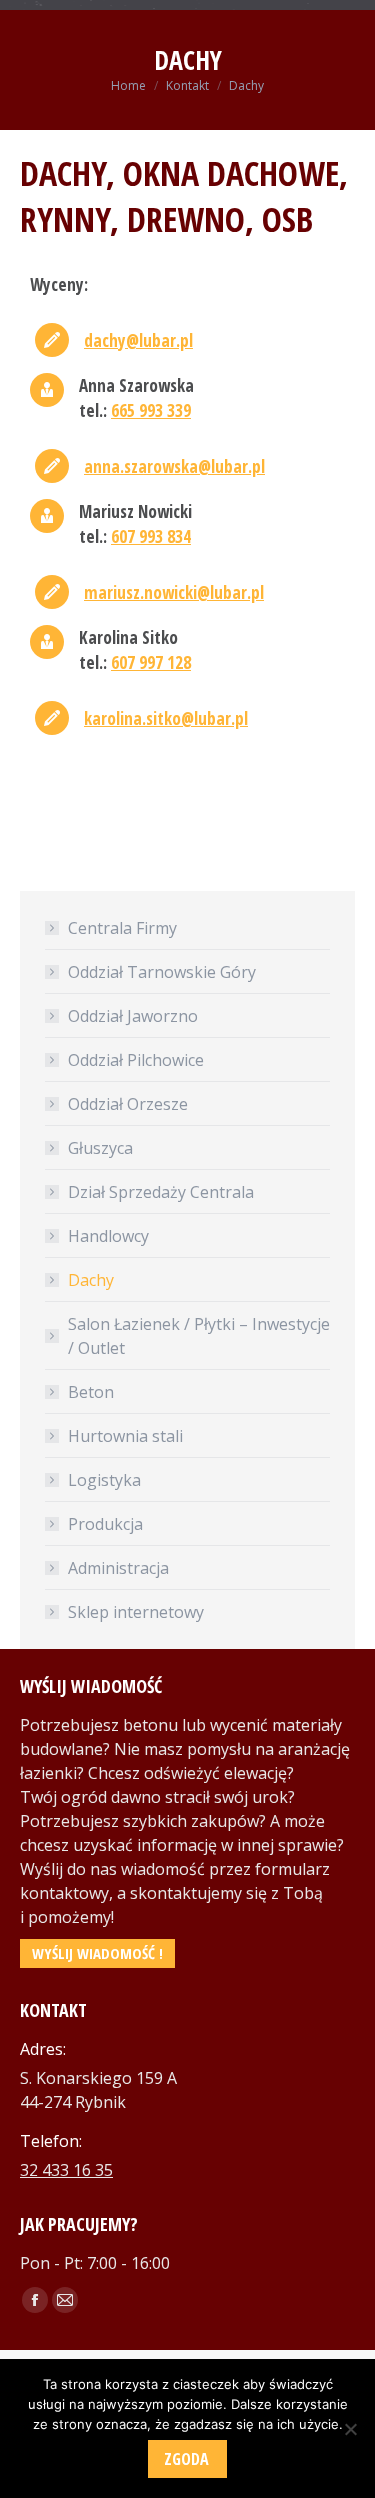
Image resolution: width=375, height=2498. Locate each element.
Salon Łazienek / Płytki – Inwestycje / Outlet (199, 1336)
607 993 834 (151, 536)
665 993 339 (151, 410)
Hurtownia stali (125, 1436)
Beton (91, 1392)
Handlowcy (108, 1236)
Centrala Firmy (122, 928)
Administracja (118, 1568)
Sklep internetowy (136, 1612)
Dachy (91, 1280)
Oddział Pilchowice (136, 1060)
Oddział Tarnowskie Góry (162, 972)
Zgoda (186, 2459)
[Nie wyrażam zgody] (350, 2429)
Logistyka (104, 1480)
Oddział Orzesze (128, 1104)
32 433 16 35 (66, 2170)
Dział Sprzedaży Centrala (161, 1192)
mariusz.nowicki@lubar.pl (174, 592)
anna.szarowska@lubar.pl (174, 466)
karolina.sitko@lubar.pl (166, 718)
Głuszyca (100, 1148)
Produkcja (105, 1524)
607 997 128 (151, 662)
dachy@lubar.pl (138, 340)
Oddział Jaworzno (133, 1016)
